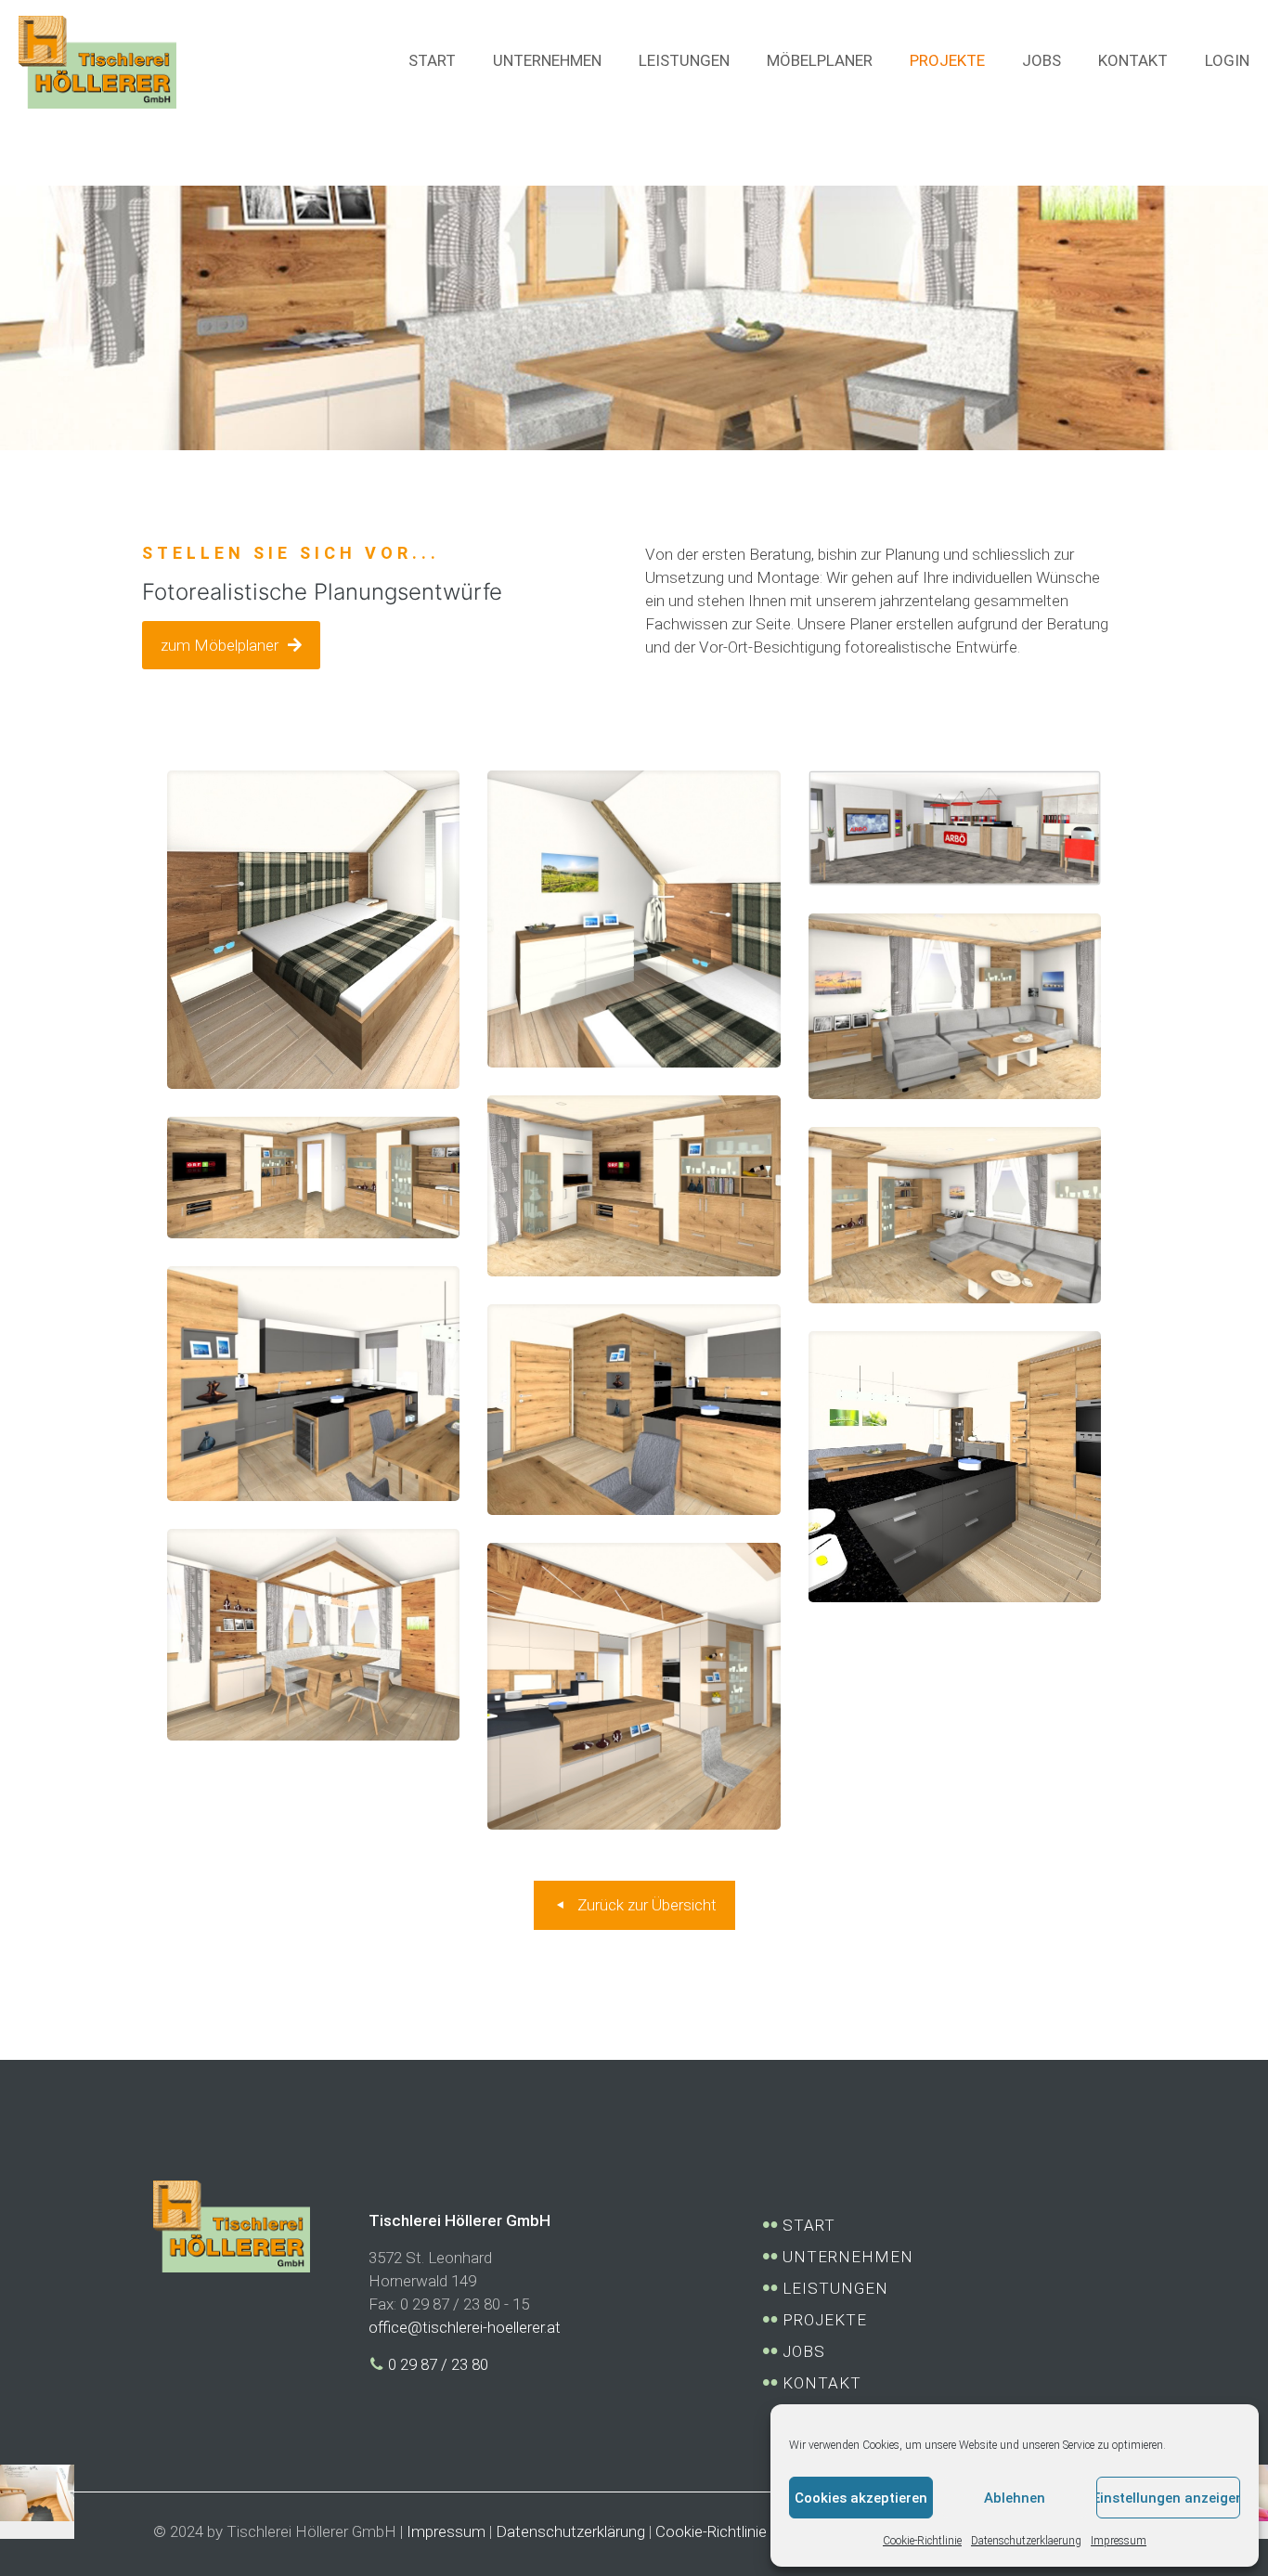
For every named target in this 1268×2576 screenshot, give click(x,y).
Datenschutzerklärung (570, 2531)
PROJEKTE (822, 2320)
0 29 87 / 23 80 (436, 2364)
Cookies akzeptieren (861, 2498)
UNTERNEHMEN (846, 2257)
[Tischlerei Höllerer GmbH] (97, 60)
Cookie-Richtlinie (922, 2541)
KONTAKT (820, 2383)
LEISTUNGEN (833, 2288)
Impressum (1119, 2541)
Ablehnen (1015, 2498)
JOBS (802, 2351)
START (807, 2225)
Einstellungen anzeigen (1168, 2498)
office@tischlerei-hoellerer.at (465, 2327)
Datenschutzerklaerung (1026, 2541)
